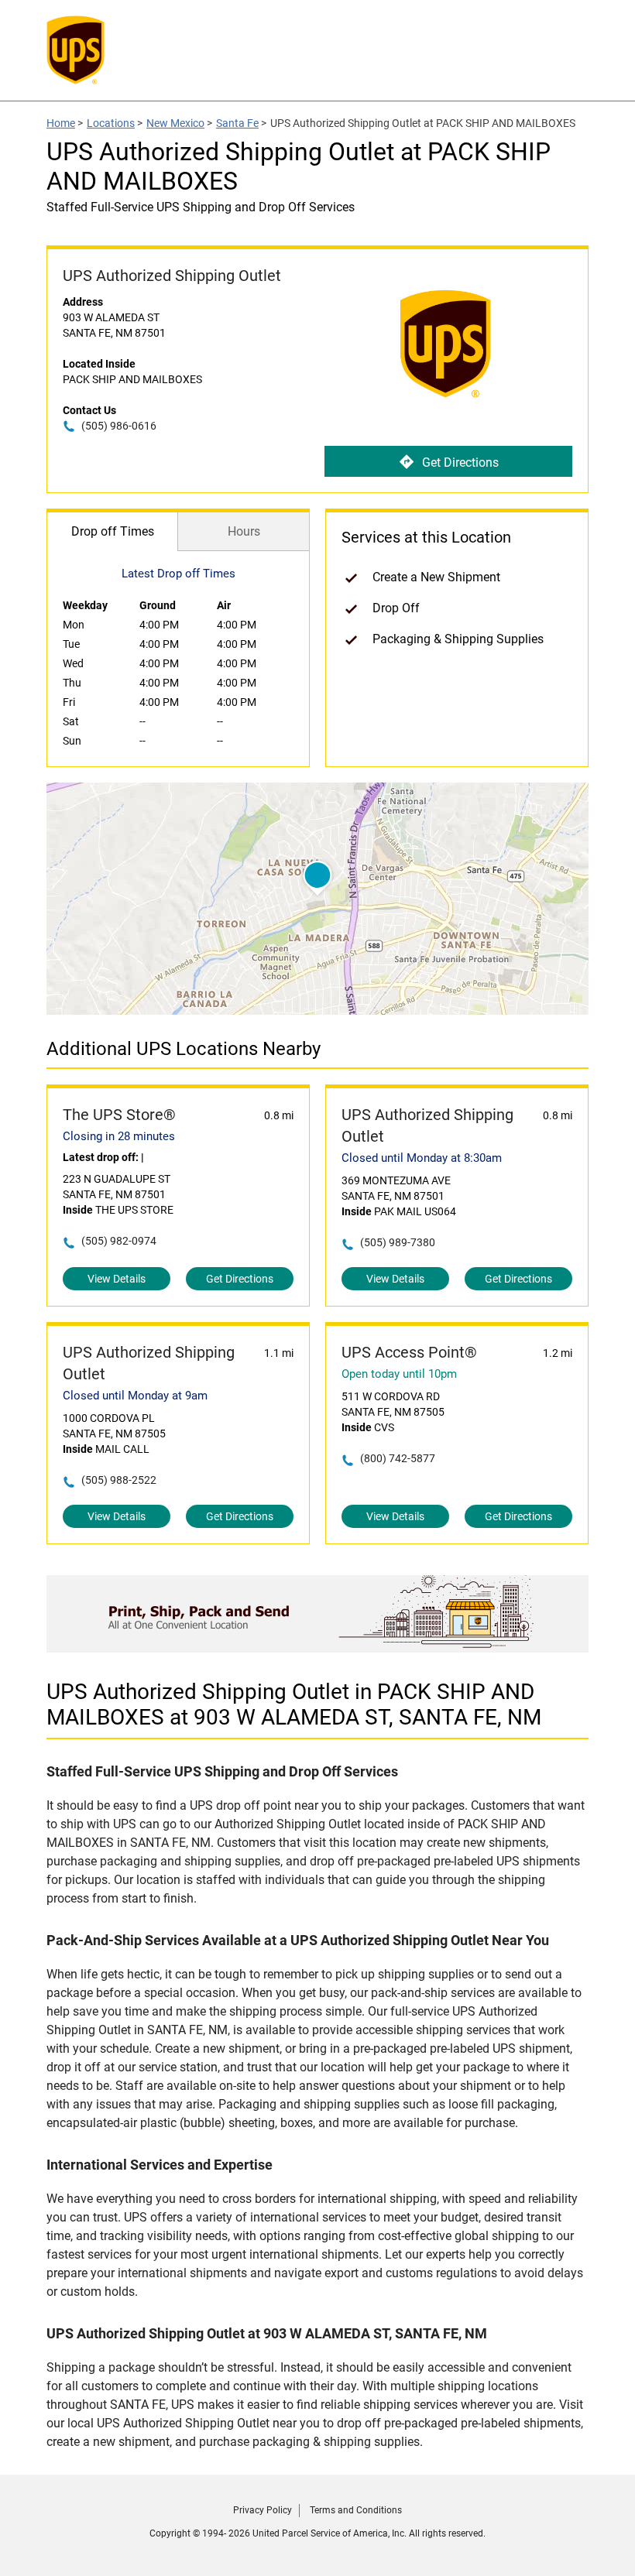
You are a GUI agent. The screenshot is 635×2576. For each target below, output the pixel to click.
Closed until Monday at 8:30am (422, 1158)
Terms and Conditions (356, 2510)
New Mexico (175, 123)
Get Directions (460, 462)
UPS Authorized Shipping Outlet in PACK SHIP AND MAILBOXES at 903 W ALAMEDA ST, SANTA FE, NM (294, 1704)
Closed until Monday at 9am (135, 1396)
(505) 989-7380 (398, 1242)
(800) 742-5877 (398, 1458)
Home (61, 123)
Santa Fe (237, 123)
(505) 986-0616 (119, 426)
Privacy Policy (263, 2510)
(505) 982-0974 (119, 1241)
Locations (111, 123)
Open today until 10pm (399, 1374)
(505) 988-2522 (119, 1480)
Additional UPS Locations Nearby (184, 1049)
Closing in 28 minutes (119, 1136)
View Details (117, 1279)
